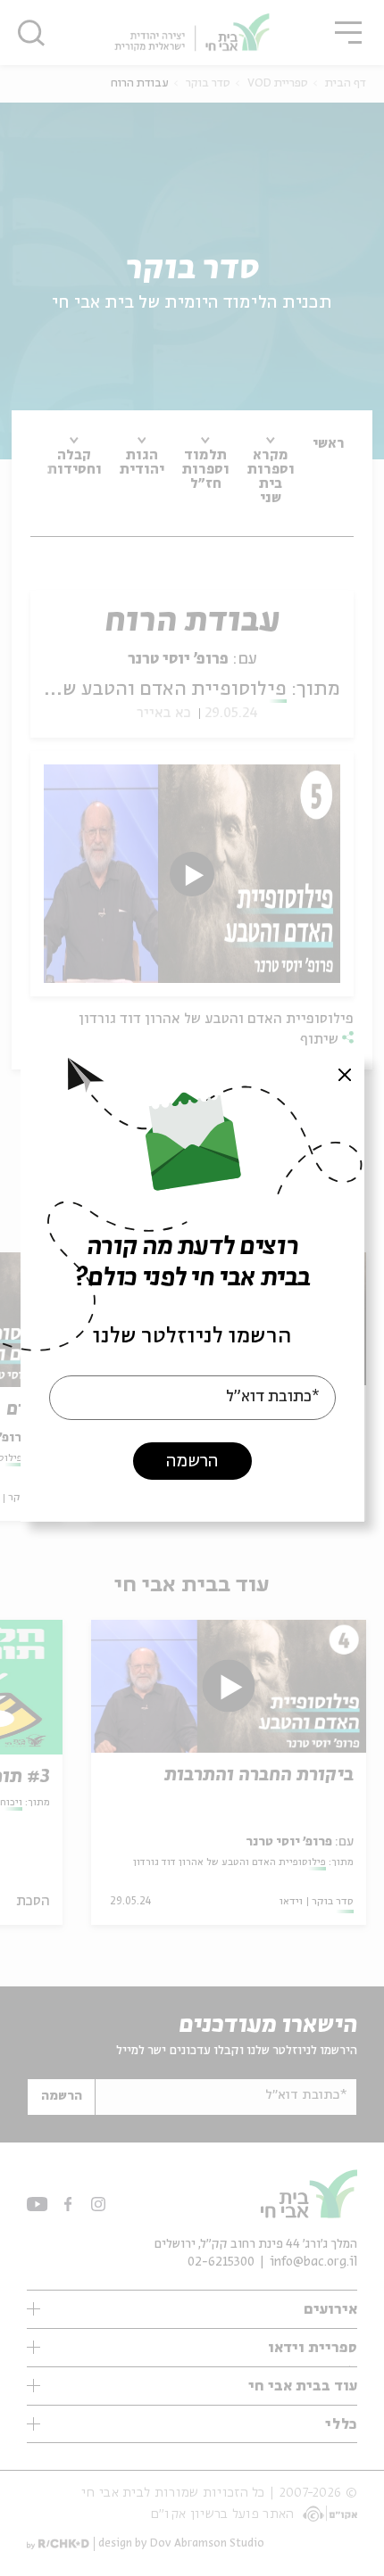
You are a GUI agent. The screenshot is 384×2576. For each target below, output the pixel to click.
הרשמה (192, 1461)
